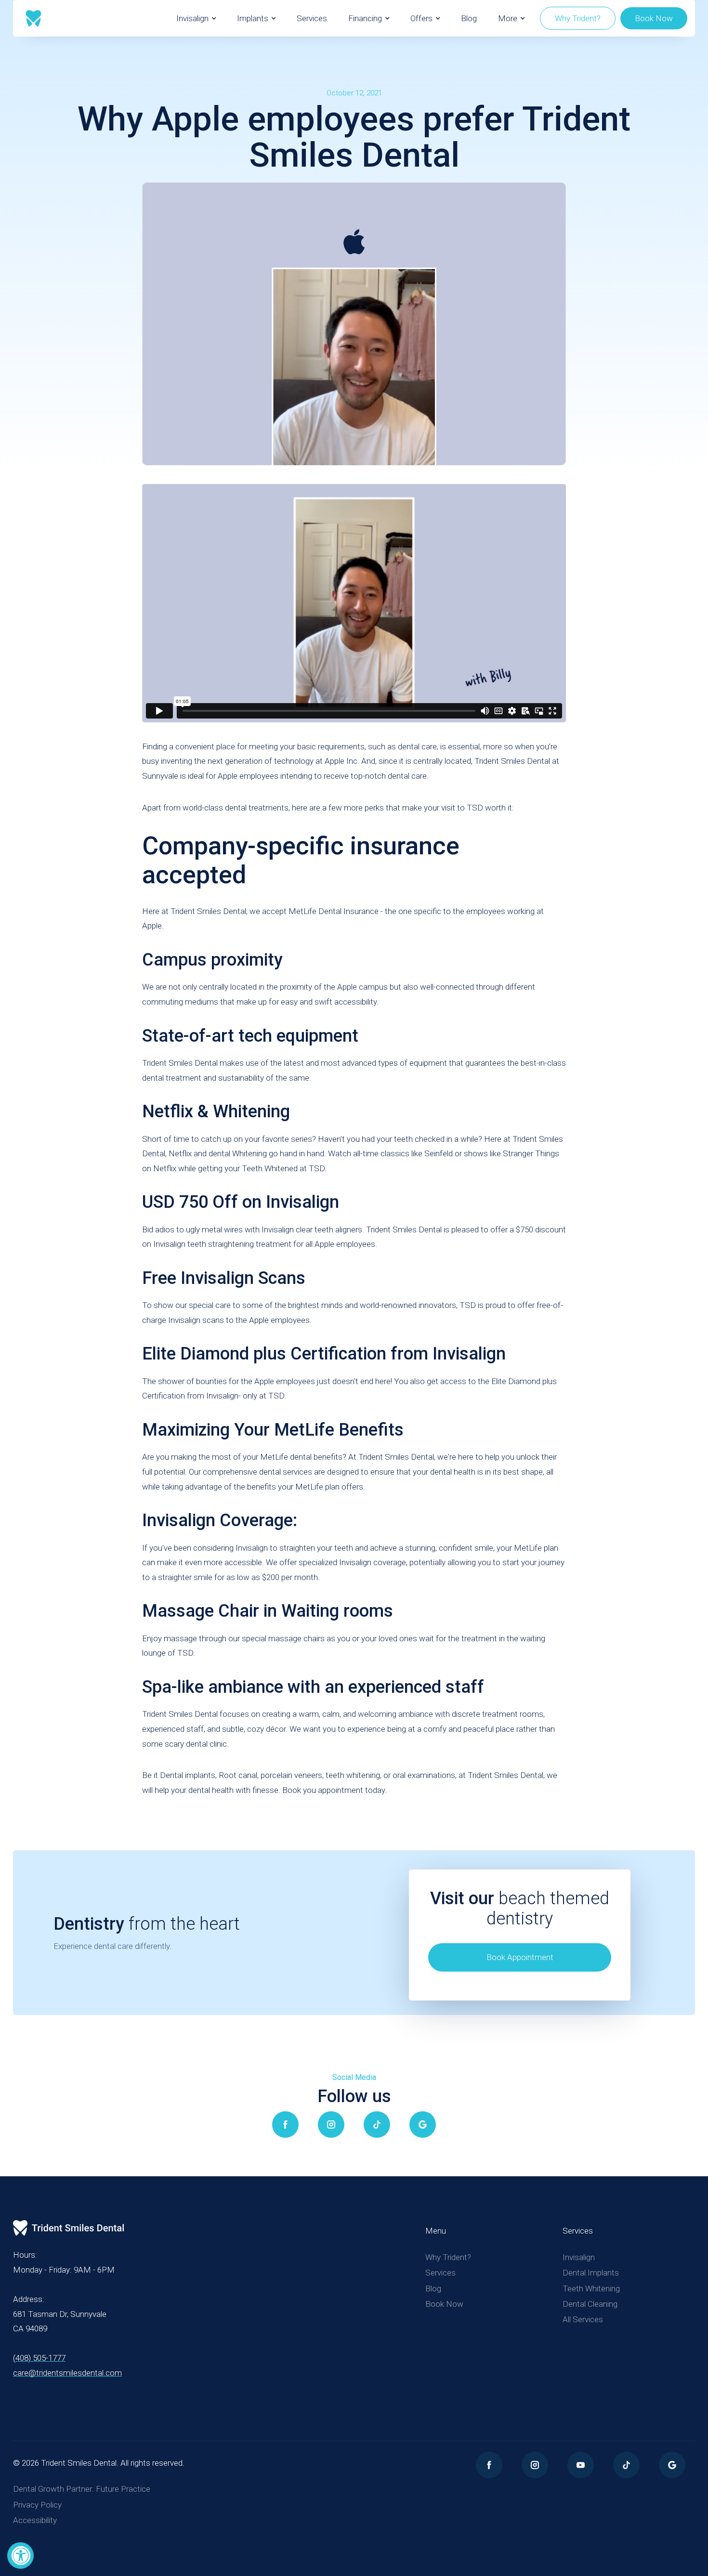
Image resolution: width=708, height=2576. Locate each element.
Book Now (654, 18)
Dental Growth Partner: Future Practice (82, 2489)
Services (312, 18)
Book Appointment (520, 1957)
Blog (469, 18)
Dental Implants (591, 2273)
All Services (583, 2319)
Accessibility (35, 2520)
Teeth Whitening (591, 2288)
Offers (421, 18)
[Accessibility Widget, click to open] (20, 2556)
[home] (33, 18)
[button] (196, 18)
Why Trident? (578, 18)
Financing (365, 18)
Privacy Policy (37, 2505)
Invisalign (192, 18)
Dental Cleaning (590, 2304)
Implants (253, 18)
